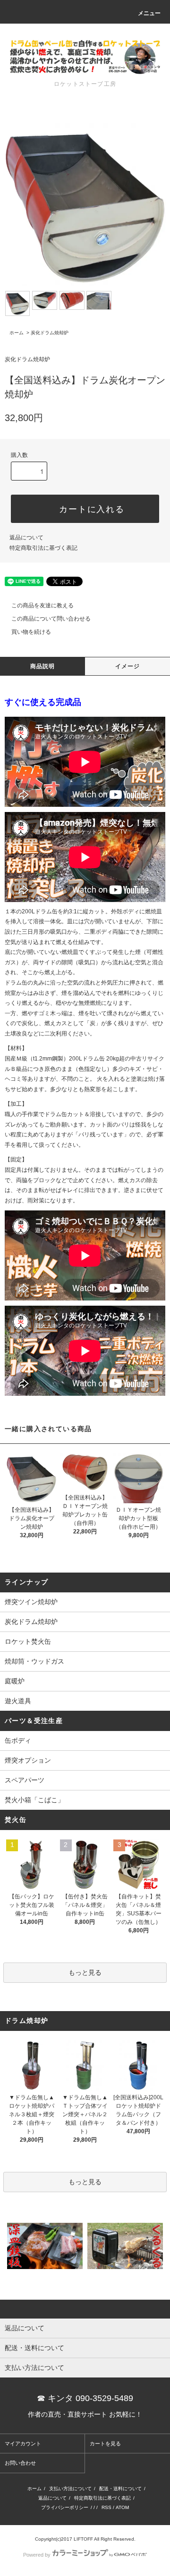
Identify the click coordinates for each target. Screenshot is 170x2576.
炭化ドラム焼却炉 (50, 333)
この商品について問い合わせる (51, 619)
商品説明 (43, 666)
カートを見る (105, 2443)
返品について (26, 538)
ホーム (17, 333)
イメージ (128, 666)
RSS (106, 2507)
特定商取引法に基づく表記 (43, 548)
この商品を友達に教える (42, 605)
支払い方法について (70, 2489)
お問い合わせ (20, 2463)
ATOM (122, 2507)
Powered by (37, 2555)
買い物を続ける (31, 632)
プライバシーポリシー (65, 2507)
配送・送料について (120, 2489)
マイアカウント (23, 2443)
